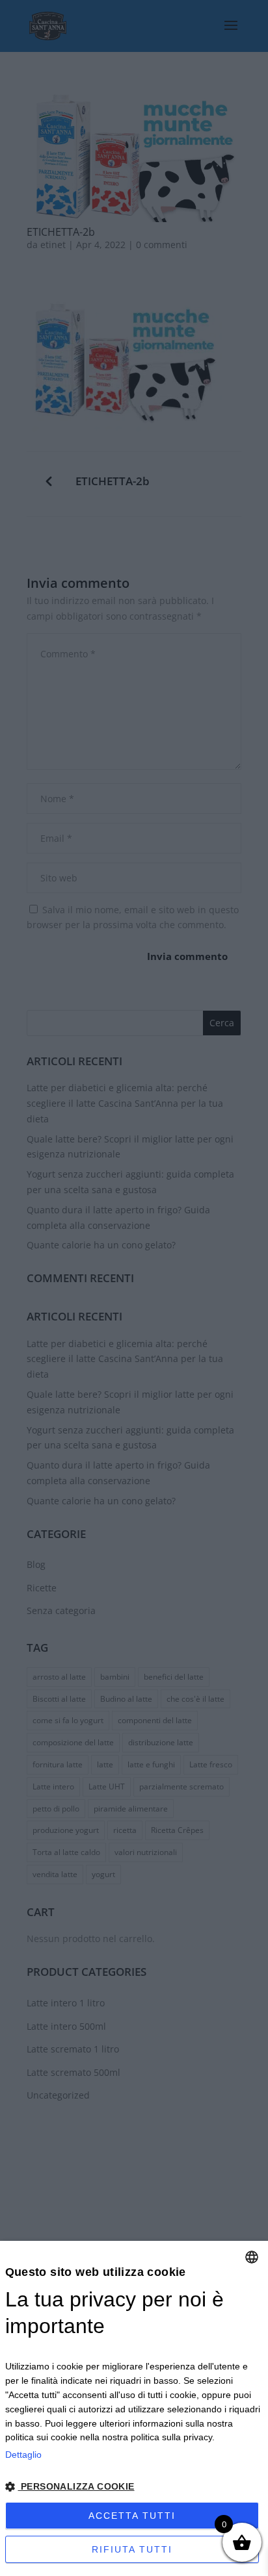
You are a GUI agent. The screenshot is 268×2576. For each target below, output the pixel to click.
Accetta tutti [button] (132, 2516)
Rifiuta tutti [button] (132, 2549)
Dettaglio (23, 2455)
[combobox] (252, 2257)
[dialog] (134, 2408)
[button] (134, 2487)
